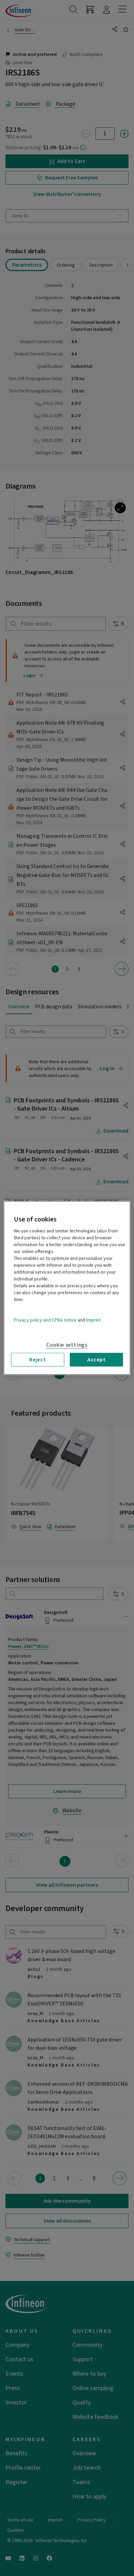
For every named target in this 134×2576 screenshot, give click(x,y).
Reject (38, 1360)
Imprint (93, 1320)
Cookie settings (67, 1345)
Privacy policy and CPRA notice (45, 1320)
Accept (97, 1360)
